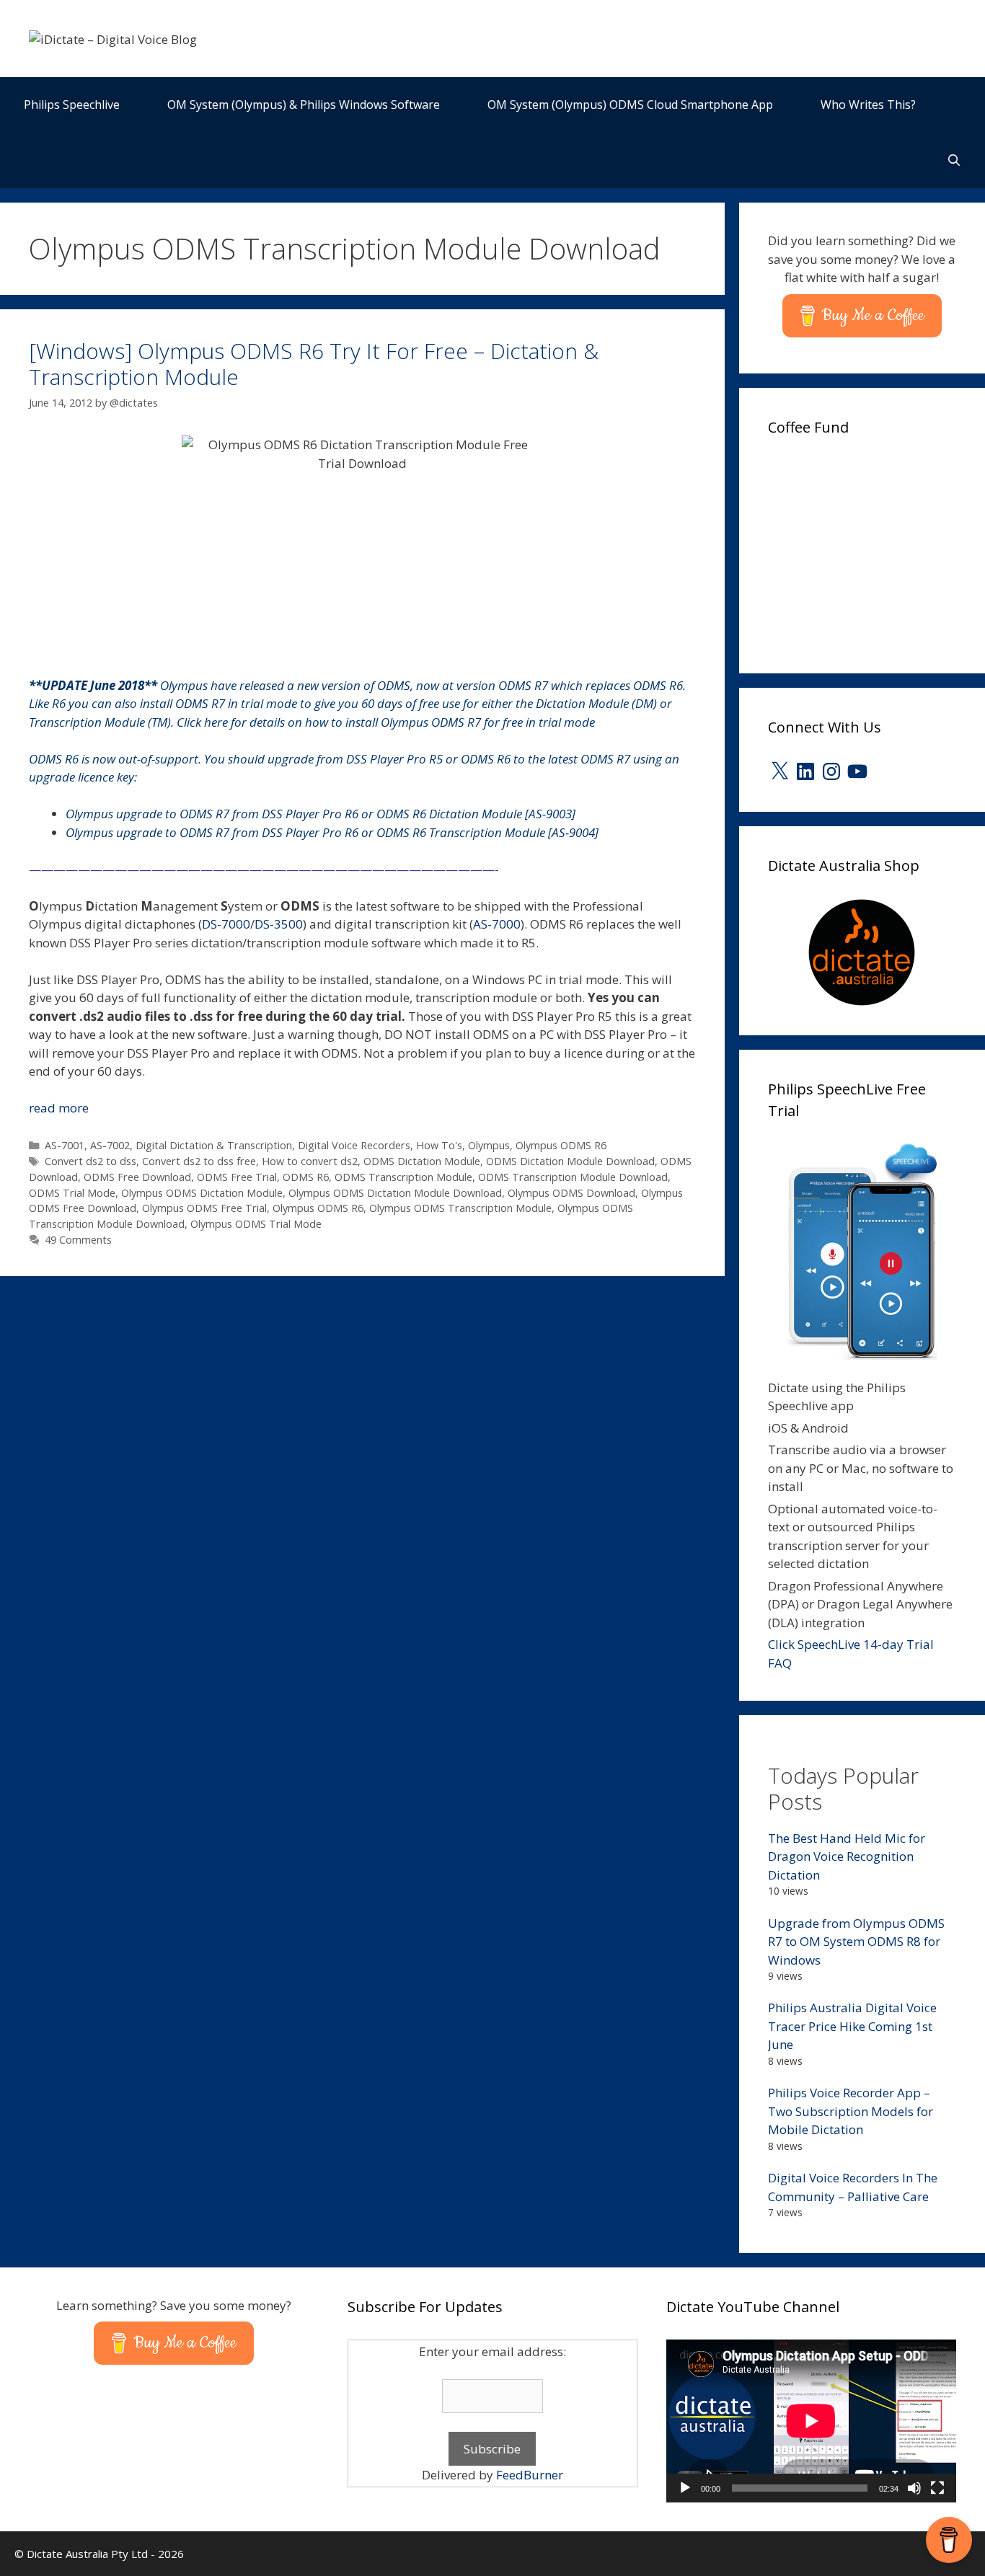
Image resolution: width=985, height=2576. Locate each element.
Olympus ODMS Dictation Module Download (395, 1193)
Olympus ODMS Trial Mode (256, 1224)
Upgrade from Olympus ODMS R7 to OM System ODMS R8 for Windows (856, 1942)
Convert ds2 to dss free (199, 1161)
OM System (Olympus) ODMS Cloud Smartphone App (630, 105)
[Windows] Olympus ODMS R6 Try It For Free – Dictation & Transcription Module (314, 364)
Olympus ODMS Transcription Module (460, 1208)
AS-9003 (550, 814)
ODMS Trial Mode (72, 1193)
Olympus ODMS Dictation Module (202, 1193)
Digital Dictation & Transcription (214, 1145)
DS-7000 (226, 924)
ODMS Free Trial (237, 1177)
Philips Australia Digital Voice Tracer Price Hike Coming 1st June (852, 2026)
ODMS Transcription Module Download (573, 1177)
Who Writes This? (868, 105)
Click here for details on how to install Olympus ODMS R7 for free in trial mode (386, 722)
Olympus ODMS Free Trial (204, 1208)
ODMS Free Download (137, 1177)
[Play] (685, 2488)
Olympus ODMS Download (571, 1193)
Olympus (489, 1145)
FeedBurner (530, 2475)
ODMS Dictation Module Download (570, 1161)
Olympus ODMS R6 (561, 1145)
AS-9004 (573, 832)
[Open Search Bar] (954, 160)
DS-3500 (279, 924)
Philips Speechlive (72, 105)
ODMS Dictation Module (422, 1161)
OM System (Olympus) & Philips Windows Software (304, 105)
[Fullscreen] (937, 2488)
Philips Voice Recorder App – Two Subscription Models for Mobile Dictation (851, 2111)
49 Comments (78, 1240)
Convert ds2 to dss (90, 1161)
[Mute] (914, 2488)
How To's (439, 1145)
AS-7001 (65, 1145)
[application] (811, 2421)
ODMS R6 (306, 1177)
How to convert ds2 (310, 1161)
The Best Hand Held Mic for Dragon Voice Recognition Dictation (847, 1856)
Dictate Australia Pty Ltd (87, 2554)
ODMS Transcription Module (403, 1177)
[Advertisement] (876, 550)
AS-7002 (110, 1145)
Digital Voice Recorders (354, 1145)
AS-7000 (497, 924)
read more (59, 1108)
